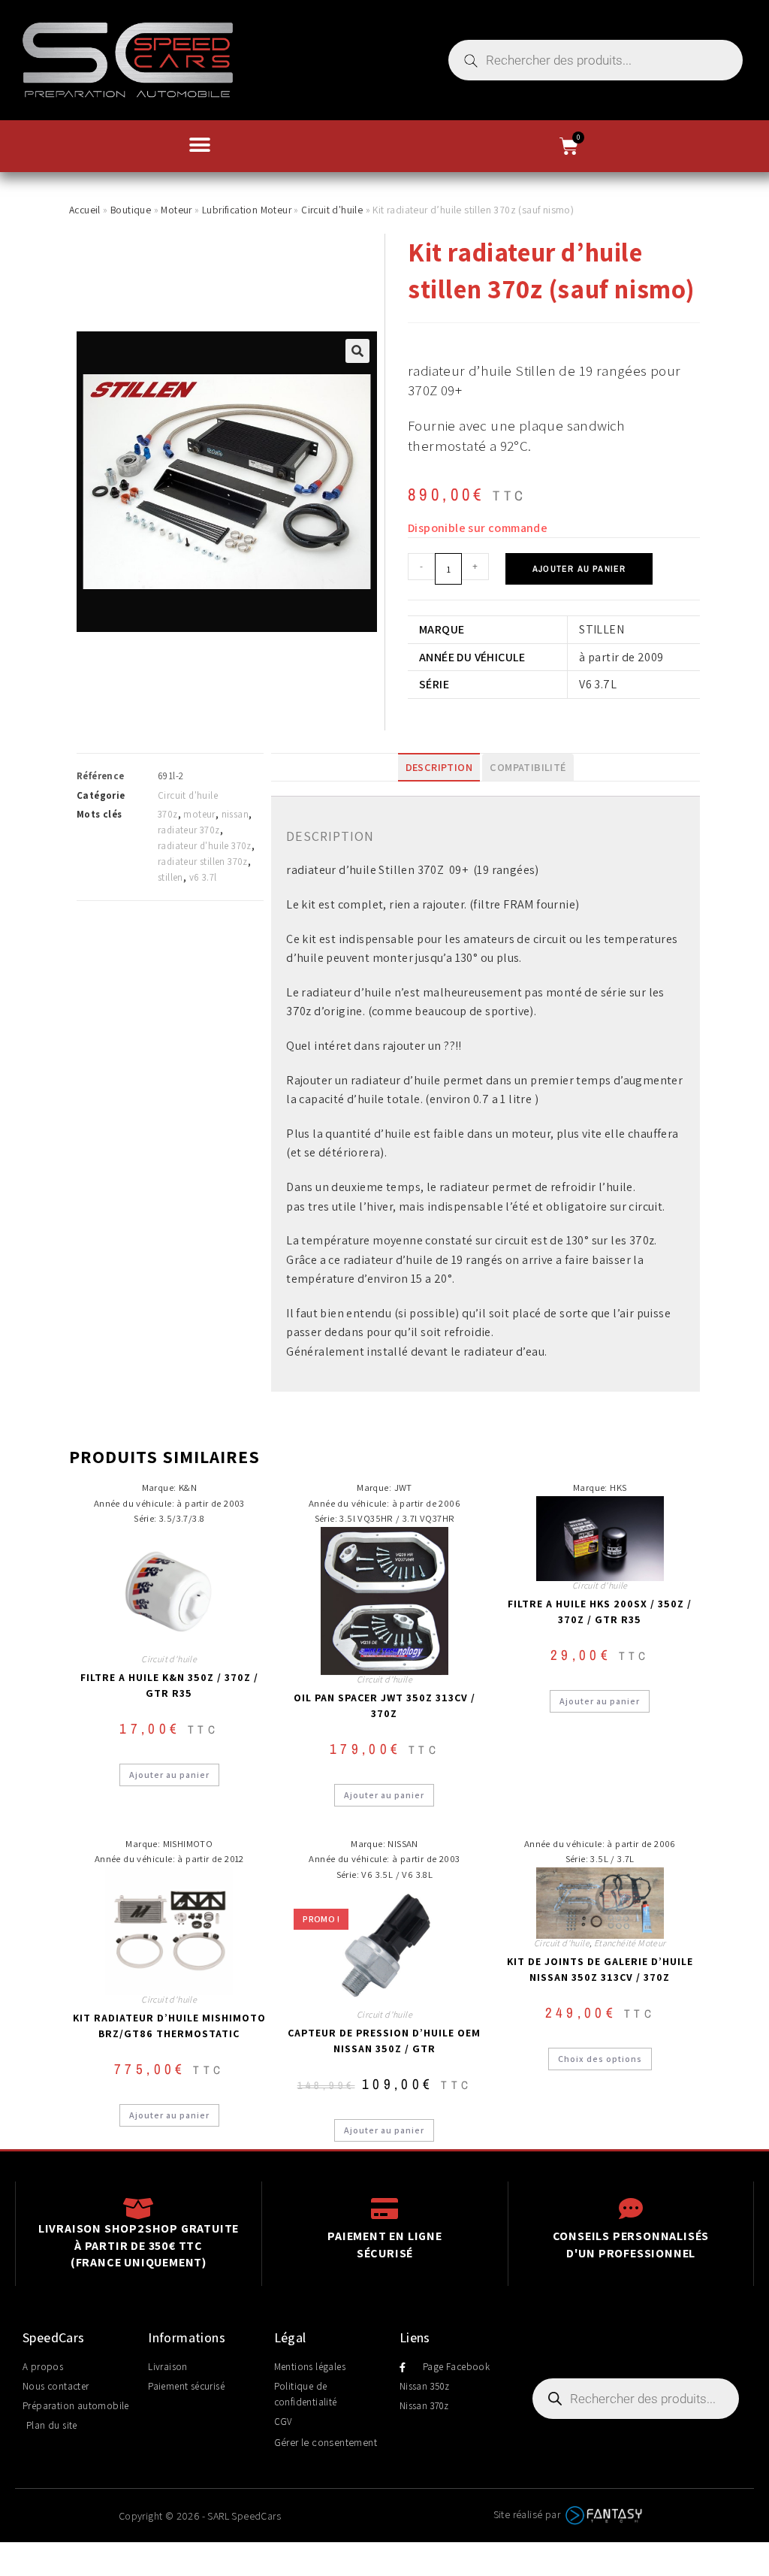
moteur (199, 814)
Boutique (131, 210)
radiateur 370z (189, 830)
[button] (200, 145)
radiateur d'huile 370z (205, 846)
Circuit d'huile (332, 210)
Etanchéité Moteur (630, 1943)
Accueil (85, 210)
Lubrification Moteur (247, 210)
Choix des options (600, 2059)
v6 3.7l (203, 877)
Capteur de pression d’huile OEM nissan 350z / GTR (384, 2041)
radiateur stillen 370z (203, 862)
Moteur (176, 210)
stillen (170, 877)
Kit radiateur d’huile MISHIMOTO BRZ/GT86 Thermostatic (169, 2026)
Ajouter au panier (579, 569)
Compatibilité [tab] (528, 767)
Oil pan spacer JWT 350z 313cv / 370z (384, 1705)
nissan (235, 814)
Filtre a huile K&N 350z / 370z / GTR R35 (169, 1685)
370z (168, 814)
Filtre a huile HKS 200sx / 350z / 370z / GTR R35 (600, 1612)
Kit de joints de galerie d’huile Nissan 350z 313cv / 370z (600, 1969)
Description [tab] (439, 767)
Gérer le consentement (326, 2442)
